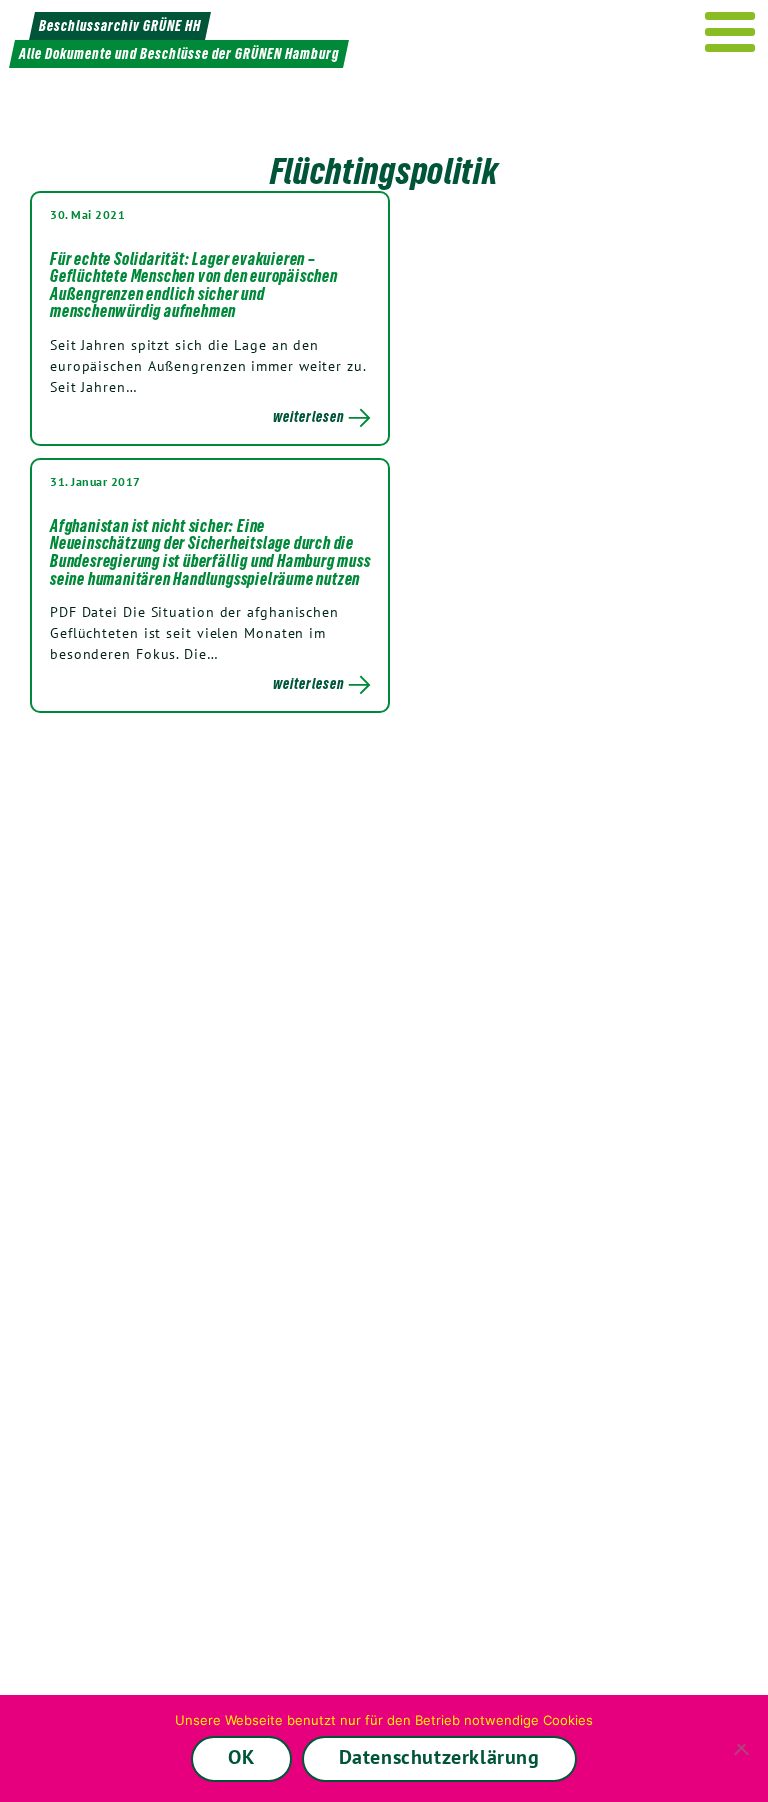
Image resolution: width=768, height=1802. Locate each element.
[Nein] (743, 1749)
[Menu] (730, 32)
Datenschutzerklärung (439, 1757)
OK (241, 1757)
